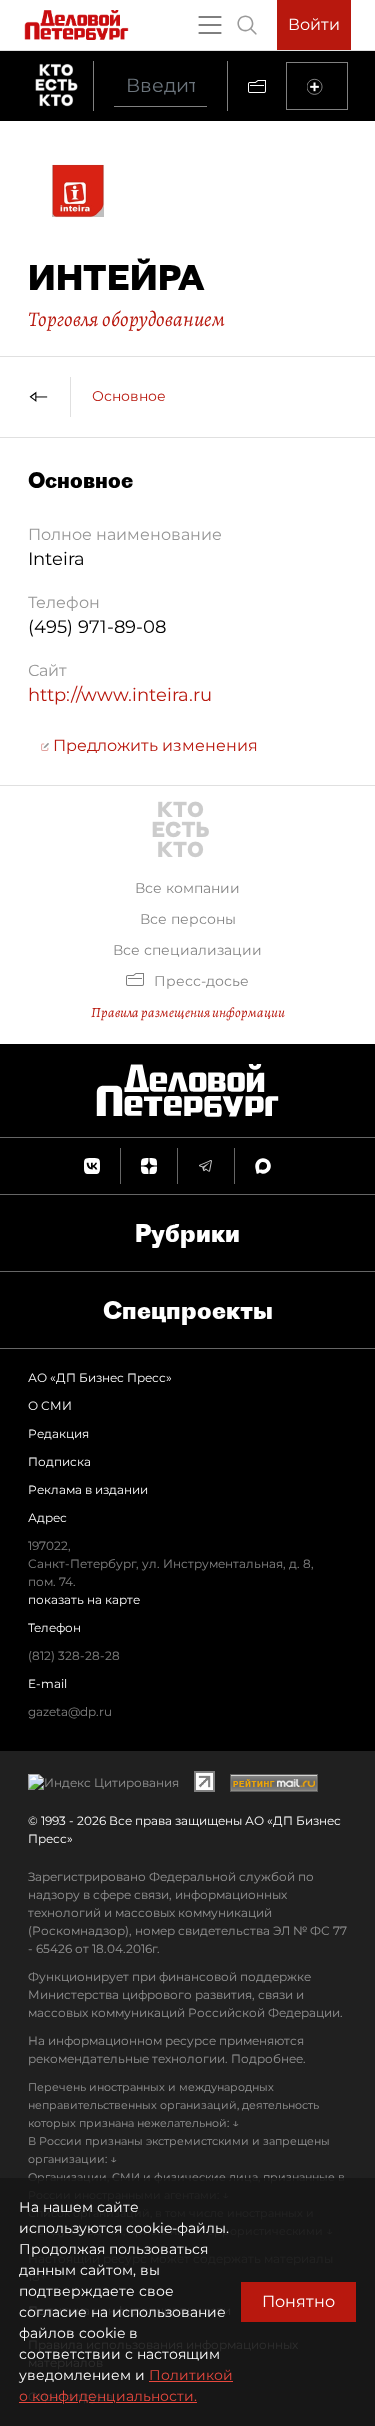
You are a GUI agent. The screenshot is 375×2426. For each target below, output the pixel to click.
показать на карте (84, 1599)
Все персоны (188, 919)
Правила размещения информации (188, 1012)
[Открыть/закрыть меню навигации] (210, 25)
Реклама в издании (88, 1489)
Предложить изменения (153, 745)
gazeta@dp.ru (70, 1711)
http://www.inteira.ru (120, 695)
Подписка (59, 1461)
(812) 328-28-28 (74, 1655)
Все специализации (187, 950)
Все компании (187, 888)
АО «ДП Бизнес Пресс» (100, 1377)
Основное (129, 396)
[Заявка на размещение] (317, 86)
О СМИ (50, 1405)
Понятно (298, 2301)
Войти (314, 24)
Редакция (58, 1433)
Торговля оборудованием (126, 319)
